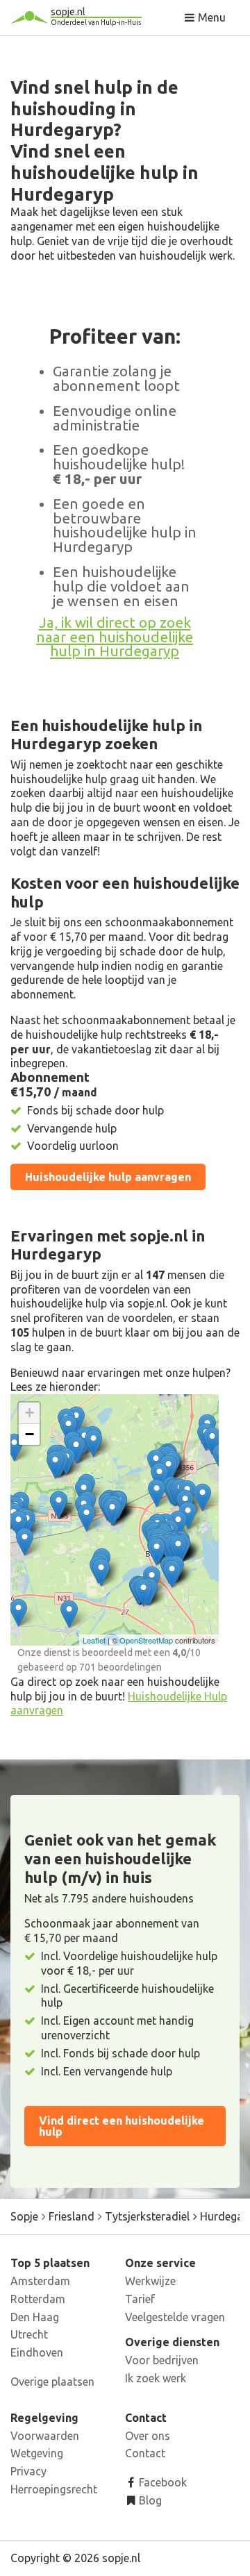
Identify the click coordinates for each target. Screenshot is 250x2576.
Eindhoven (37, 2352)
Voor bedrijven (162, 2360)
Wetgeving (37, 2453)
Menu (210, 17)
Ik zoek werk (156, 2378)
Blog (149, 2500)
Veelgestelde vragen (175, 2317)
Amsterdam (40, 2281)
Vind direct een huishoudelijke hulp (122, 2126)
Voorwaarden (45, 2436)
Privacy (28, 2471)
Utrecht (29, 2334)
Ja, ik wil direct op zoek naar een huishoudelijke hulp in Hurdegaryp (115, 637)
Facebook (161, 2482)
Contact (145, 2453)
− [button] (30, 1434)
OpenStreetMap (146, 1640)
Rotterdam (38, 2299)
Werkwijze (150, 2281)
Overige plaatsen (52, 2382)
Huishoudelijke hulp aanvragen (108, 1177)
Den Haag (35, 2317)
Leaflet (94, 1640)
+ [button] (30, 1413)
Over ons (148, 2436)
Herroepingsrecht (54, 2489)
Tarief (140, 2299)
